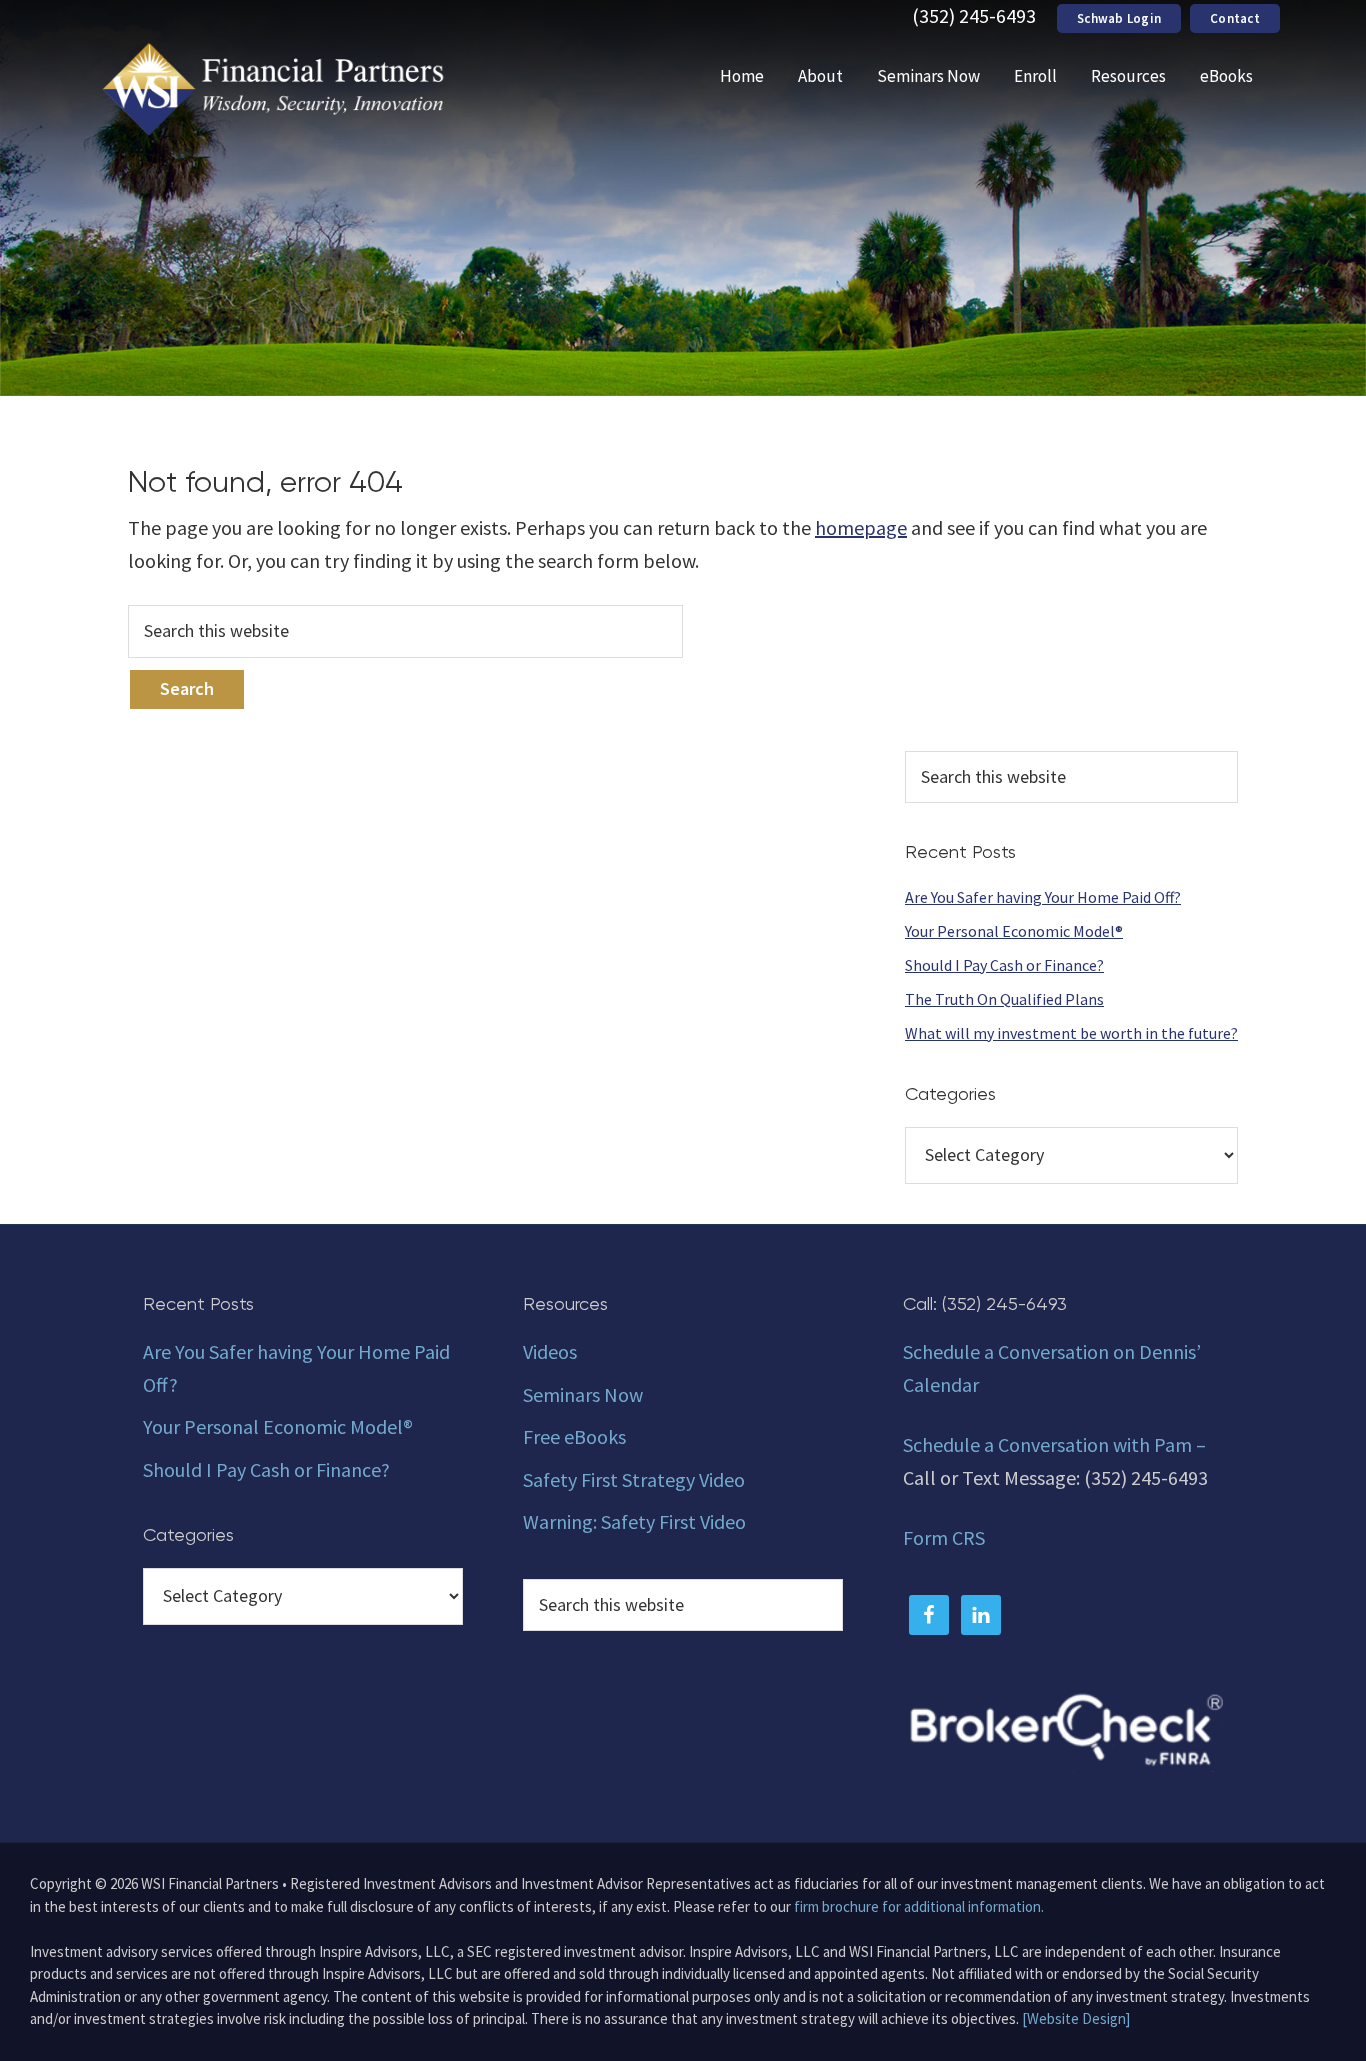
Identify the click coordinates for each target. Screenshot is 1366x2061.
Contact (1235, 18)
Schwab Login (1119, 18)
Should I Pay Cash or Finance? (1004, 965)
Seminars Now (583, 1394)
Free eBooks (574, 1436)
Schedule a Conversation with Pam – (1054, 1444)
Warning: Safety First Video (634, 1521)
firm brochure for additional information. (919, 1906)
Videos (550, 1351)
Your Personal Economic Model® (1014, 931)
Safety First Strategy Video (634, 1479)
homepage (861, 527)
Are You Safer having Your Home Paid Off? (1043, 897)
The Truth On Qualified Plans (1004, 999)
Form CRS (944, 1537)
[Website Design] (1076, 2018)
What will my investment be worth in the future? (1071, 1033)
